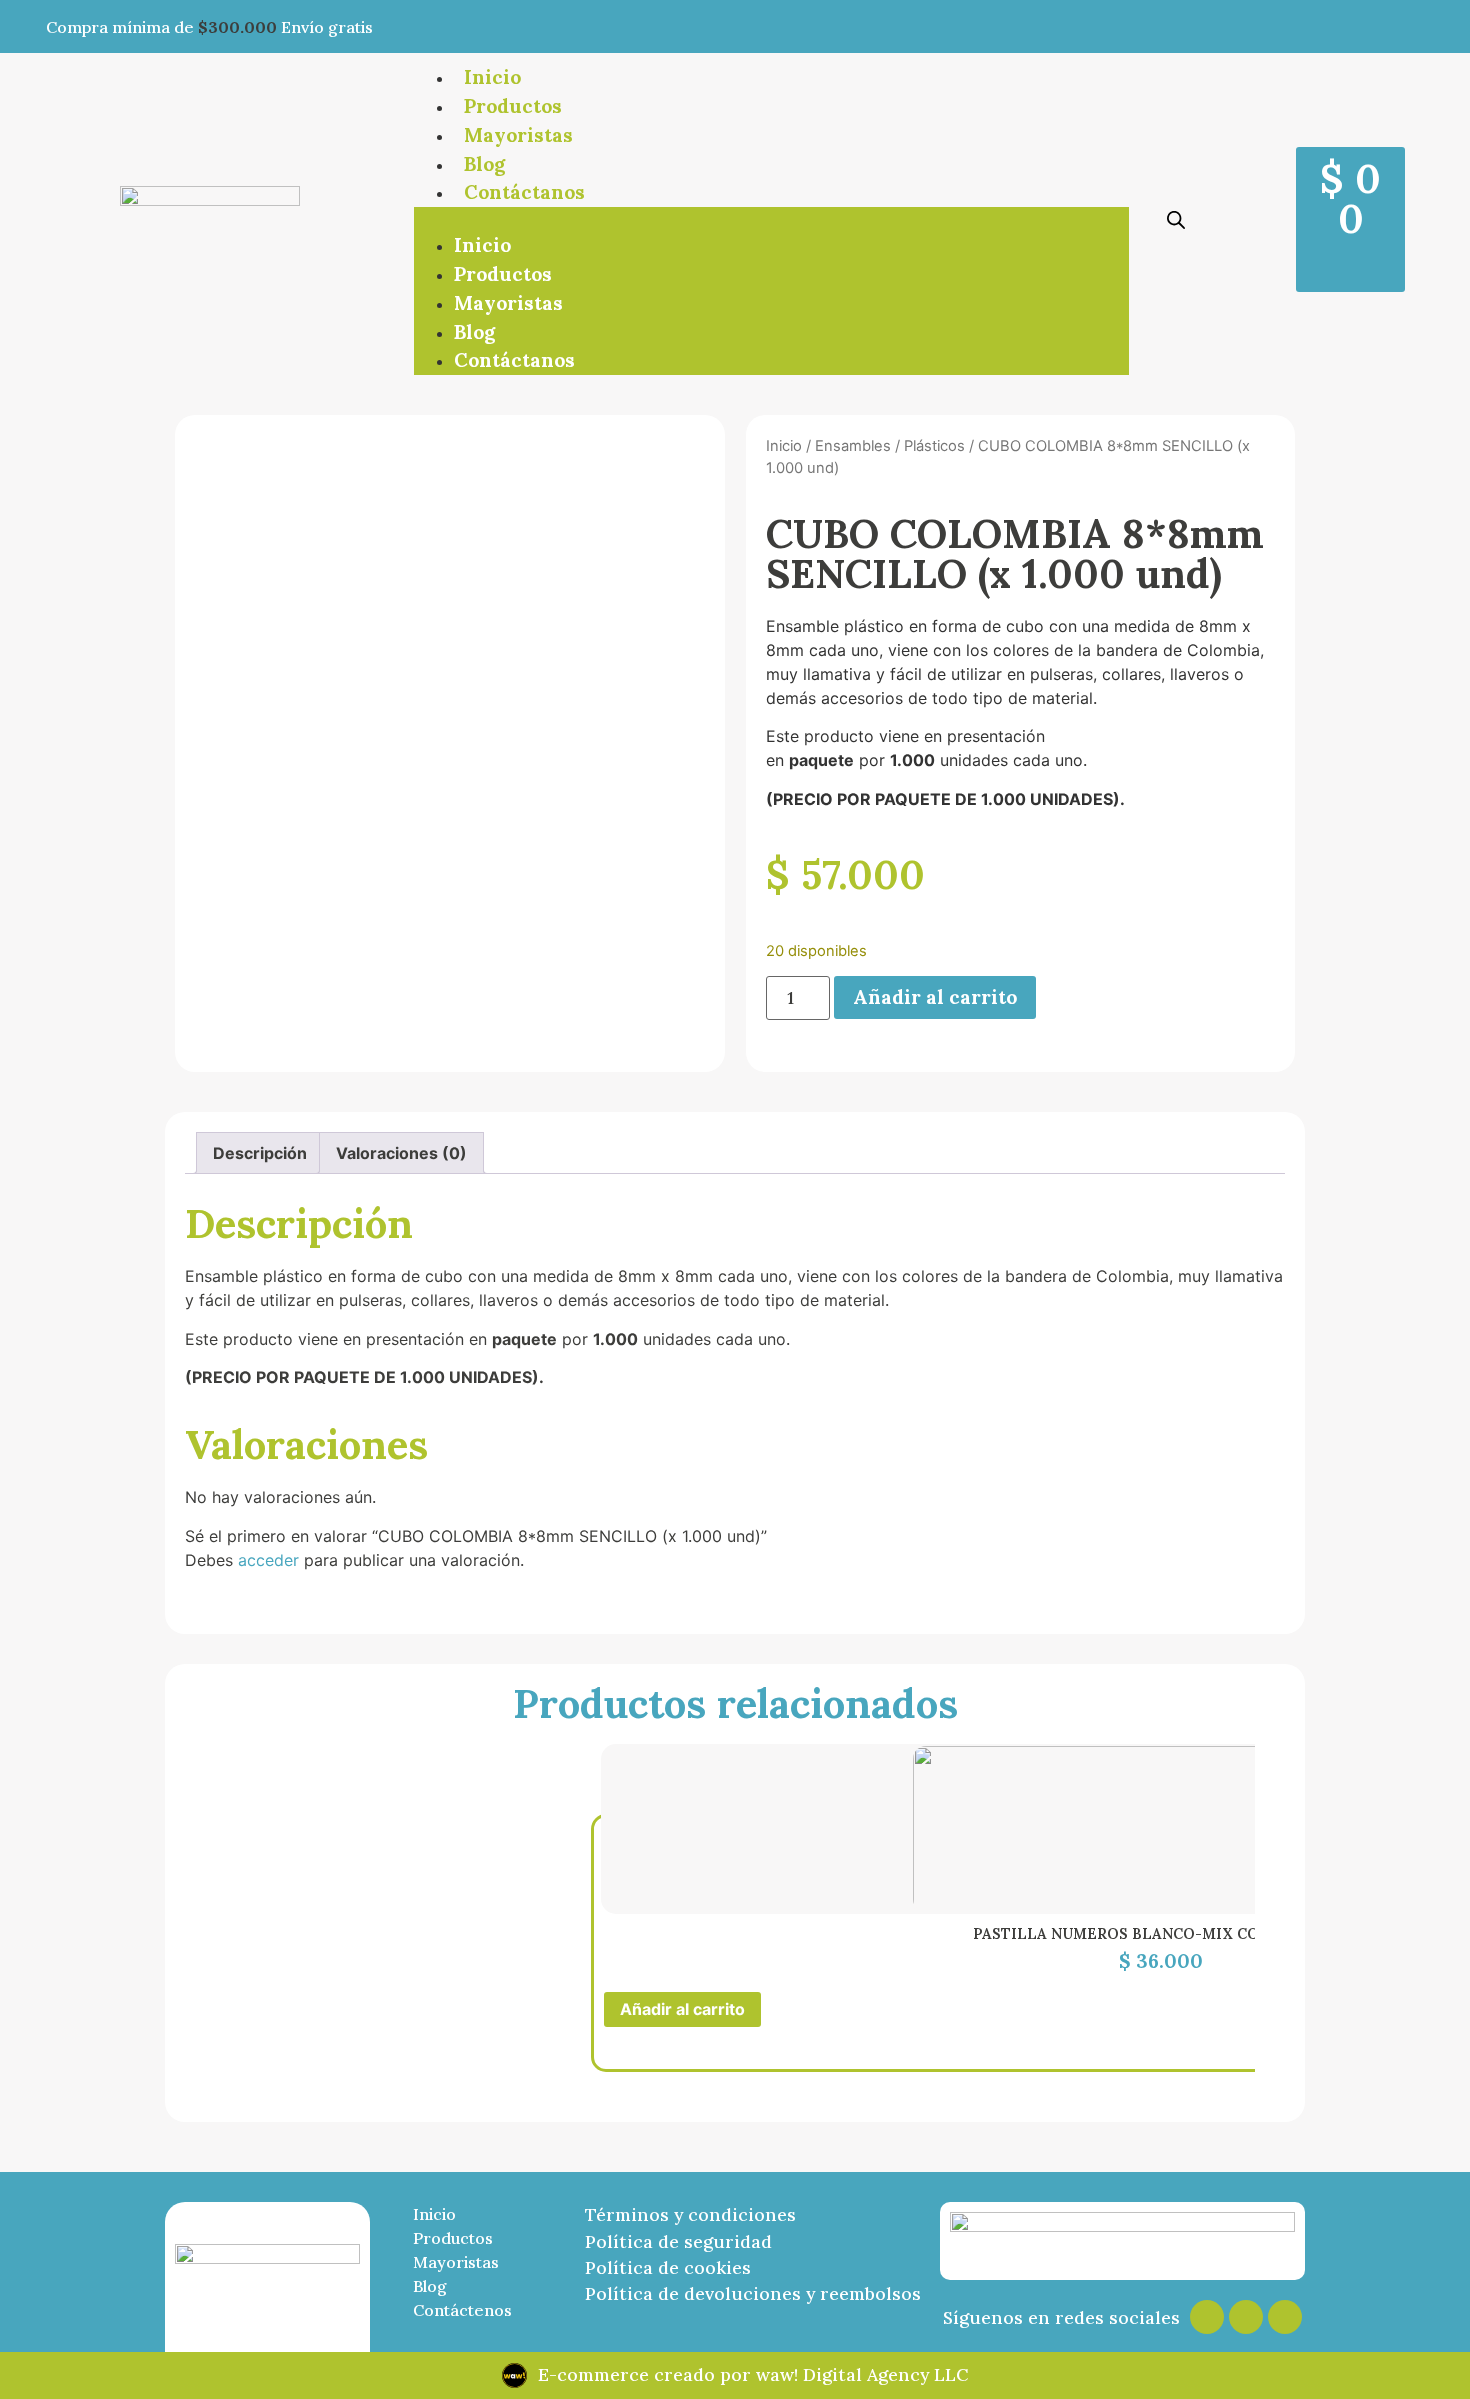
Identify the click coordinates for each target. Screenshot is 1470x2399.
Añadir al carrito (935, 997)
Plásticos (934, 446)
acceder (268, 1560)
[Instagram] (1207, 2317)
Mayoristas (518, 135)
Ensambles (853, 446)
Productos (513, 106)
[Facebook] (1246, 2317)
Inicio (492, 77)
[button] (771, 219)
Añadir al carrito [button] (682, 2009)
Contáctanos (524, 192)
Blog (484, 164)
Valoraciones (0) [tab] (401, 1153)
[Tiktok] (1285, 2317)
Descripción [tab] (260, 1153)
